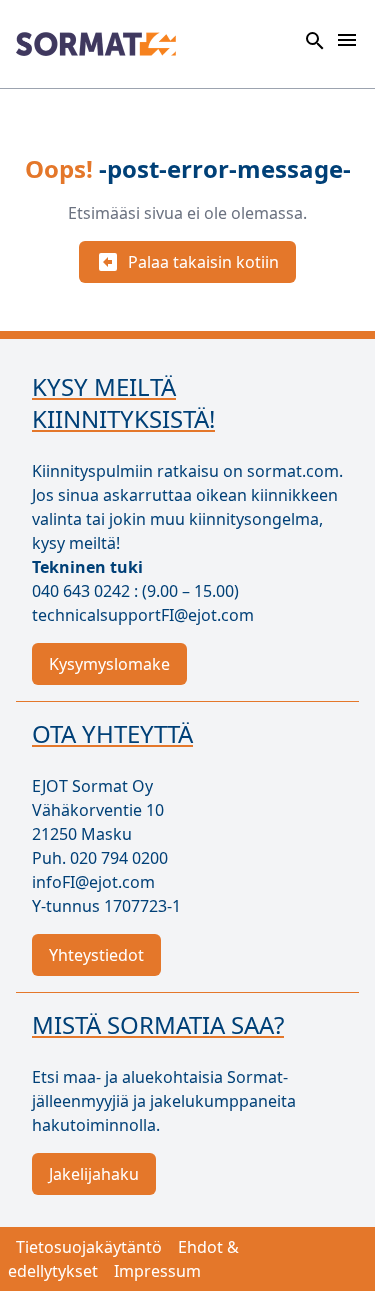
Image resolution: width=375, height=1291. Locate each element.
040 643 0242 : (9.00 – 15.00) (135, 591)
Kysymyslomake (109, 664)
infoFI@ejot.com (93, 882)
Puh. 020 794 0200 (100, 858)
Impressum (157, 1271)
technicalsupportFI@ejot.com (143, 615)
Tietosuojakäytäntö (89, 1247)
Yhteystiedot (96, 955)
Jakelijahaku (94, 1174)
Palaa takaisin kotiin (203, 262)
